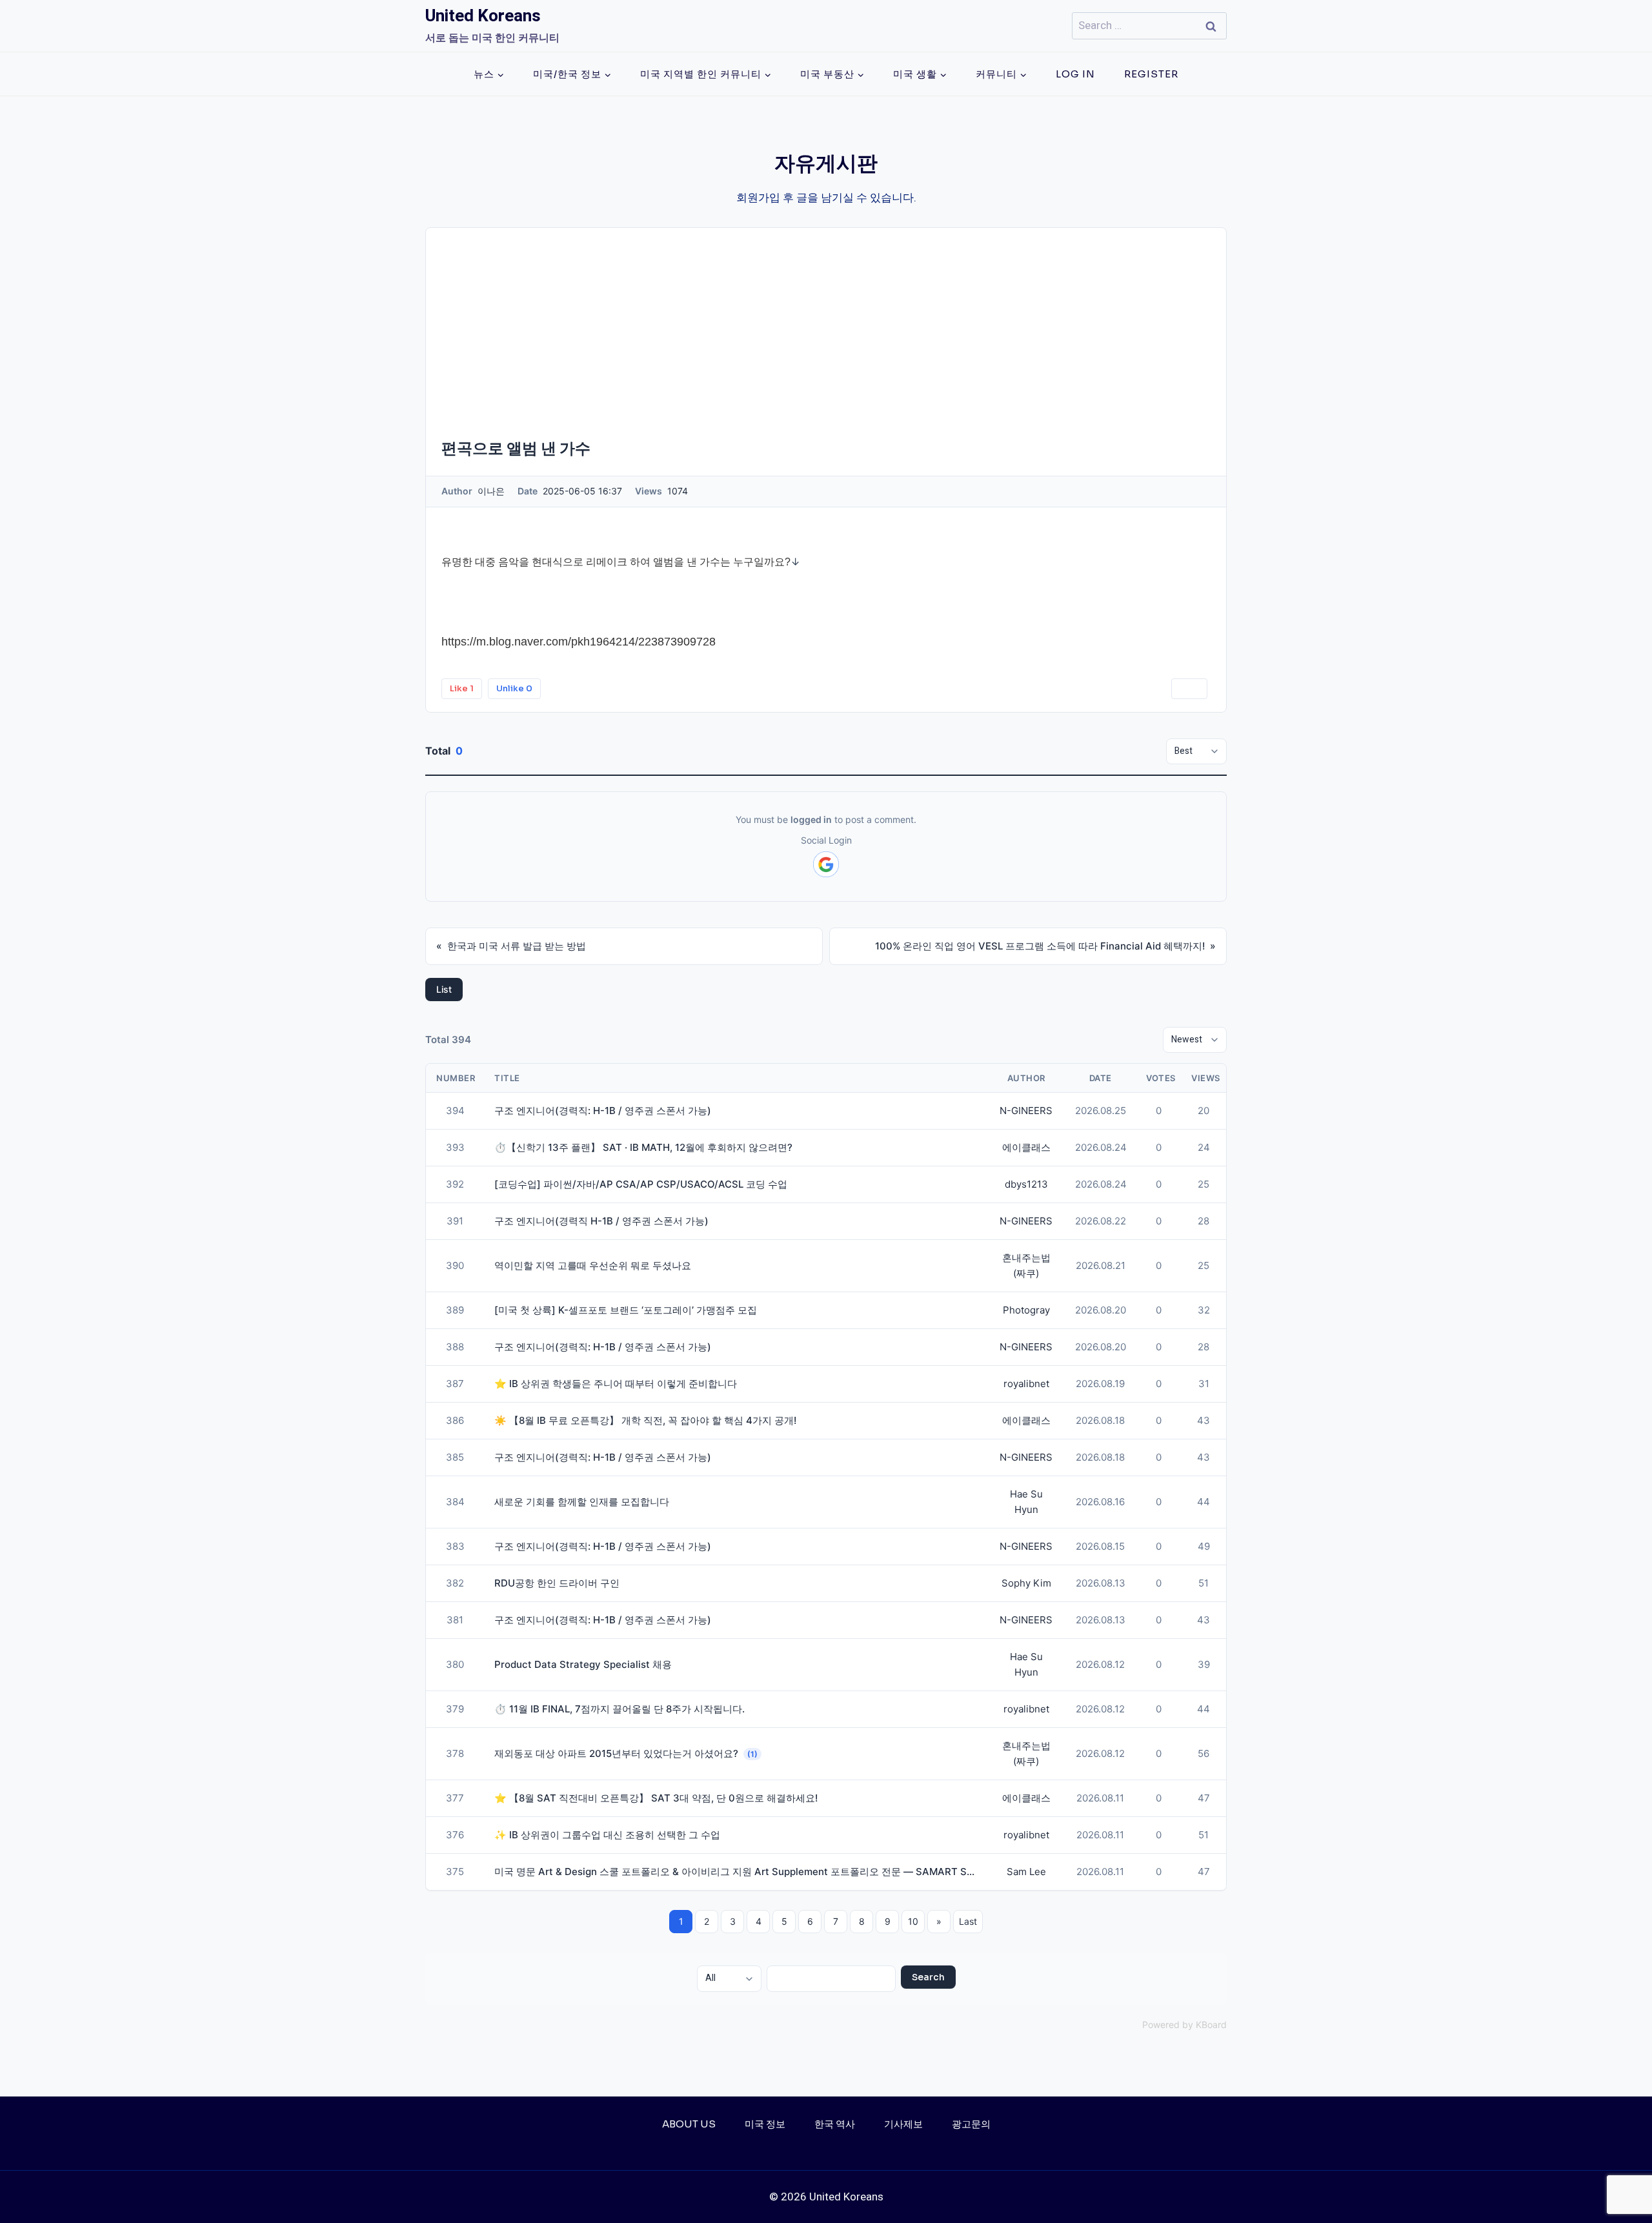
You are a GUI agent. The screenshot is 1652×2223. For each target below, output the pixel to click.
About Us (689, 2124)
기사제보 (903, 2124)
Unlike (514, 688)
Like (462, 688)
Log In (1075, 74)
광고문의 (971, 2124)
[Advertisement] (826, 325)
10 (913, 1921)
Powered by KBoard (1184, 2025)
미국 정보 (765, 2124)
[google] (826, 864)
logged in (811, 819)
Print (1189, 688)
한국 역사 (835, 2124)
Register (1151, 74)
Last (968, 1921)
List (444, 989)
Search (928, 1977)
